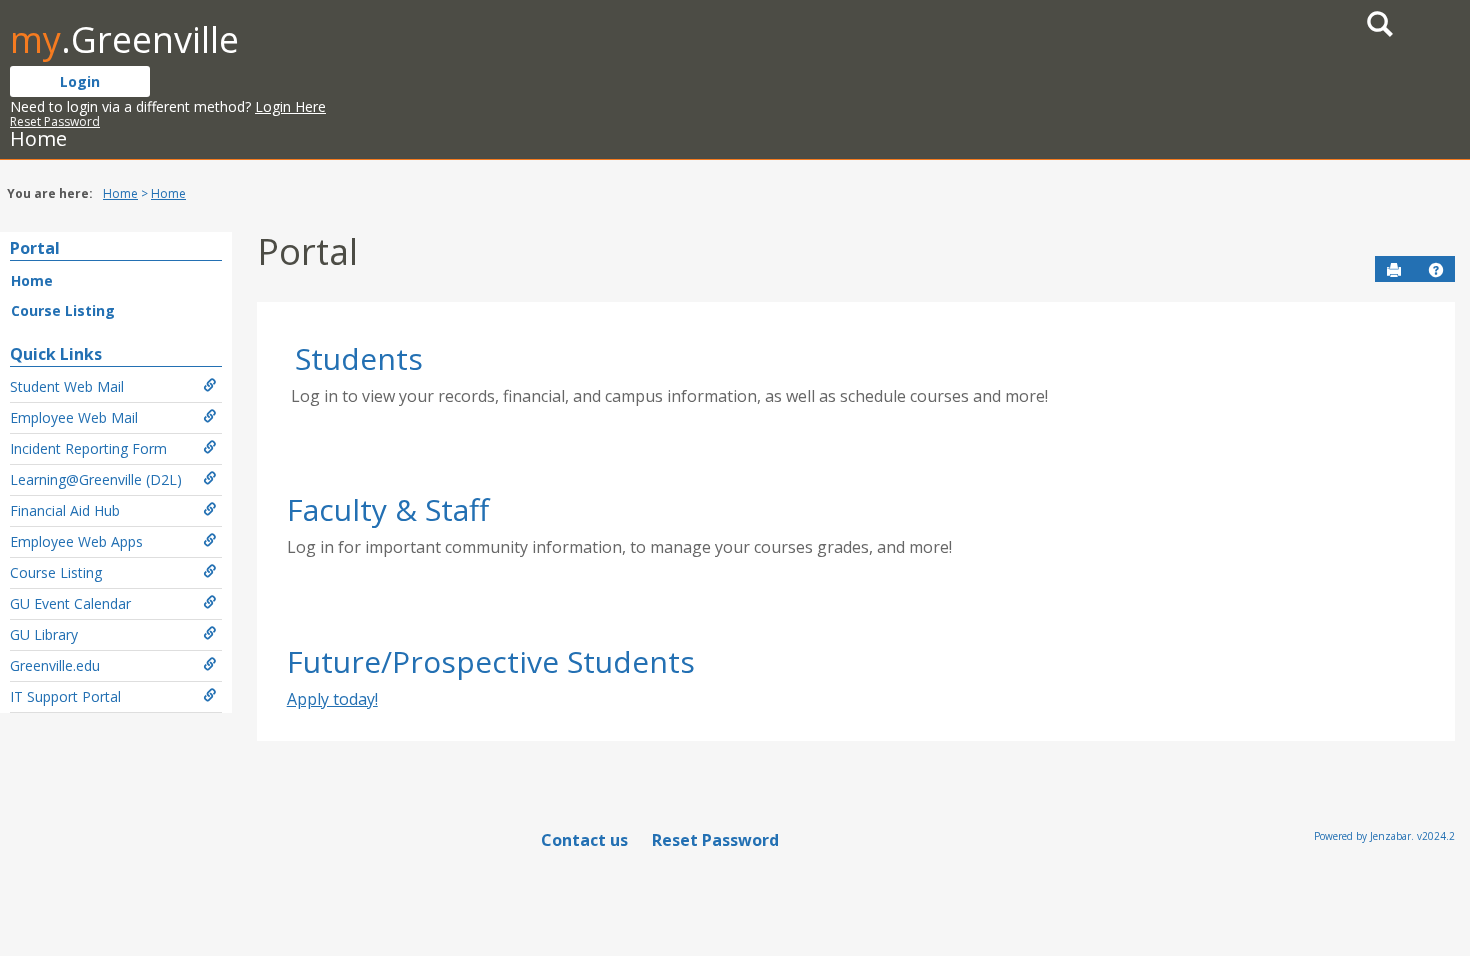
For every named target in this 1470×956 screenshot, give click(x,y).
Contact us (584, 840)
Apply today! (332, 699)
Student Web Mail (67, 386)
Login (80, 81)
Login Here (290, 106)
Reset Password (55, 121)
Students (359, 358)
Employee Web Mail (74, 417)
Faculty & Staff (388, 509)
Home (120, 193)
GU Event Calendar (70, 603)
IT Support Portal (65, 696)
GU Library (44, 634)
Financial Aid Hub (65, 510)
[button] (1436, 270)
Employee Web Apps (76, 541)
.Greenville (124, 39)
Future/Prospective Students (491, 661)
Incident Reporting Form (88, 448)
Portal (35, 248)
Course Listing (63, 310)
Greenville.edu (55, 665)
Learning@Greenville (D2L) (96, 479)
